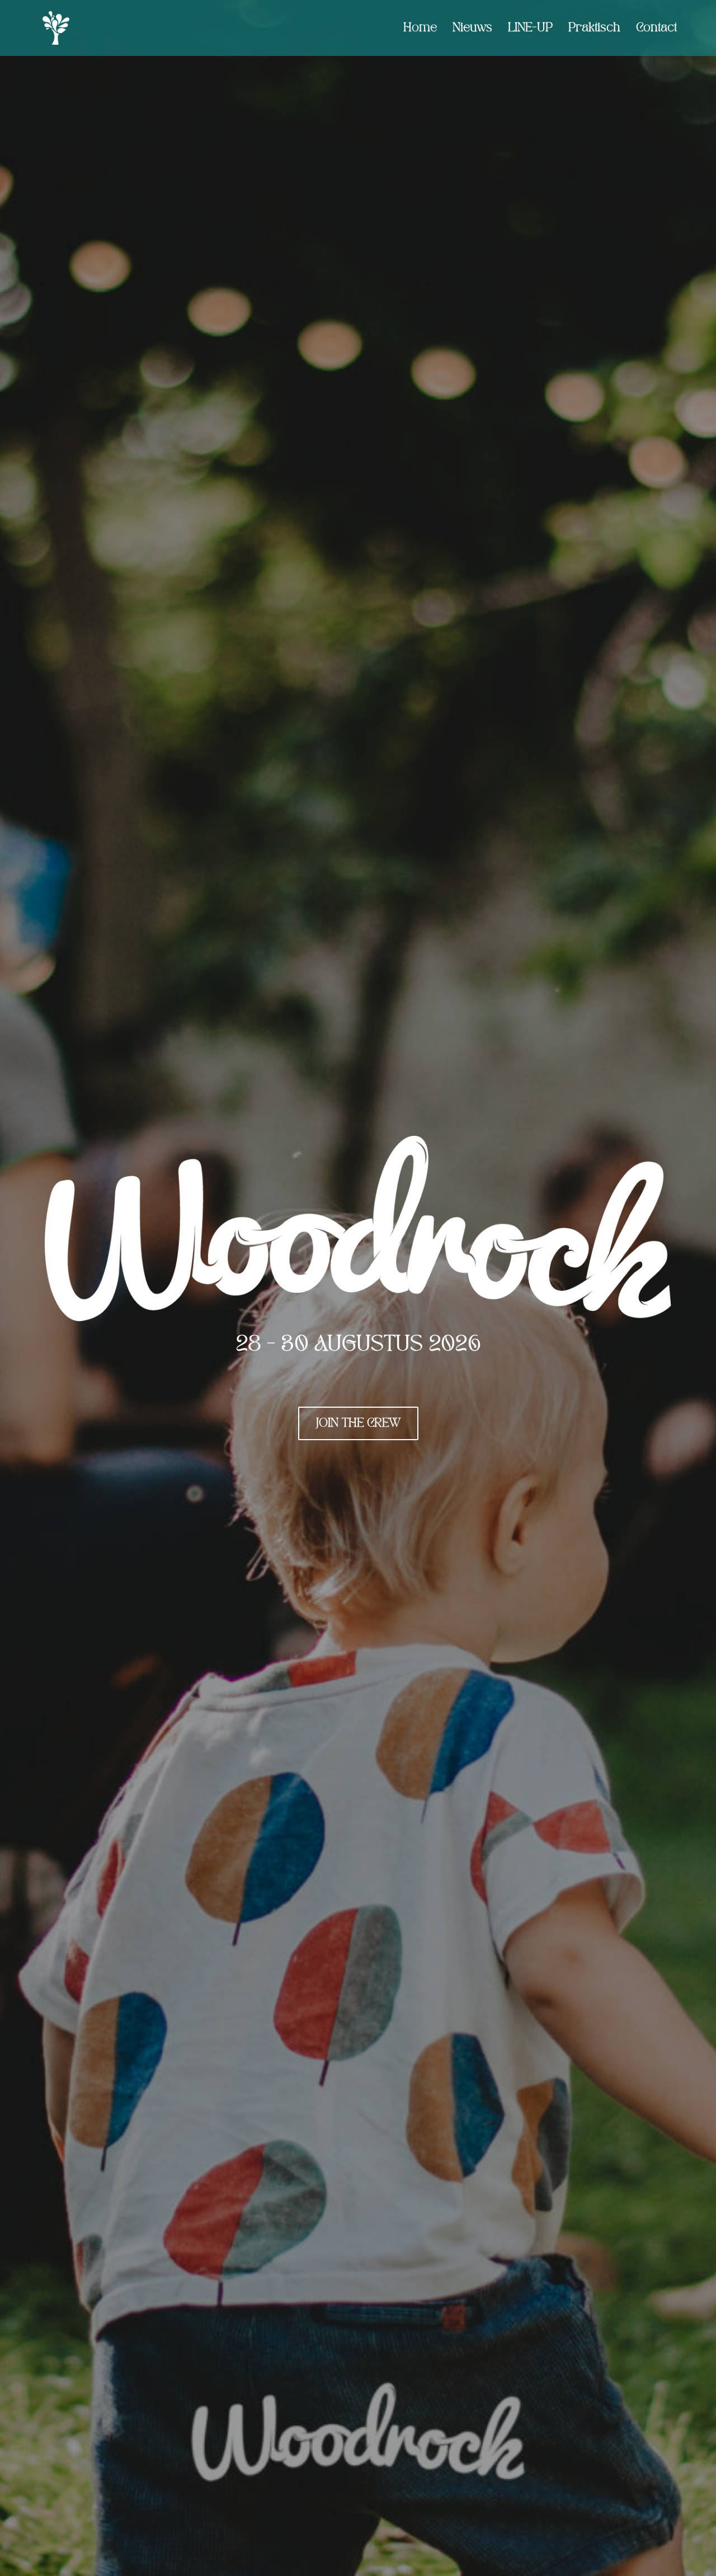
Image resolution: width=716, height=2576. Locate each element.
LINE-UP (530, 28)
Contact (656, 28)
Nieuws (472, 28)
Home (420, 28)
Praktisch (594, 28)
